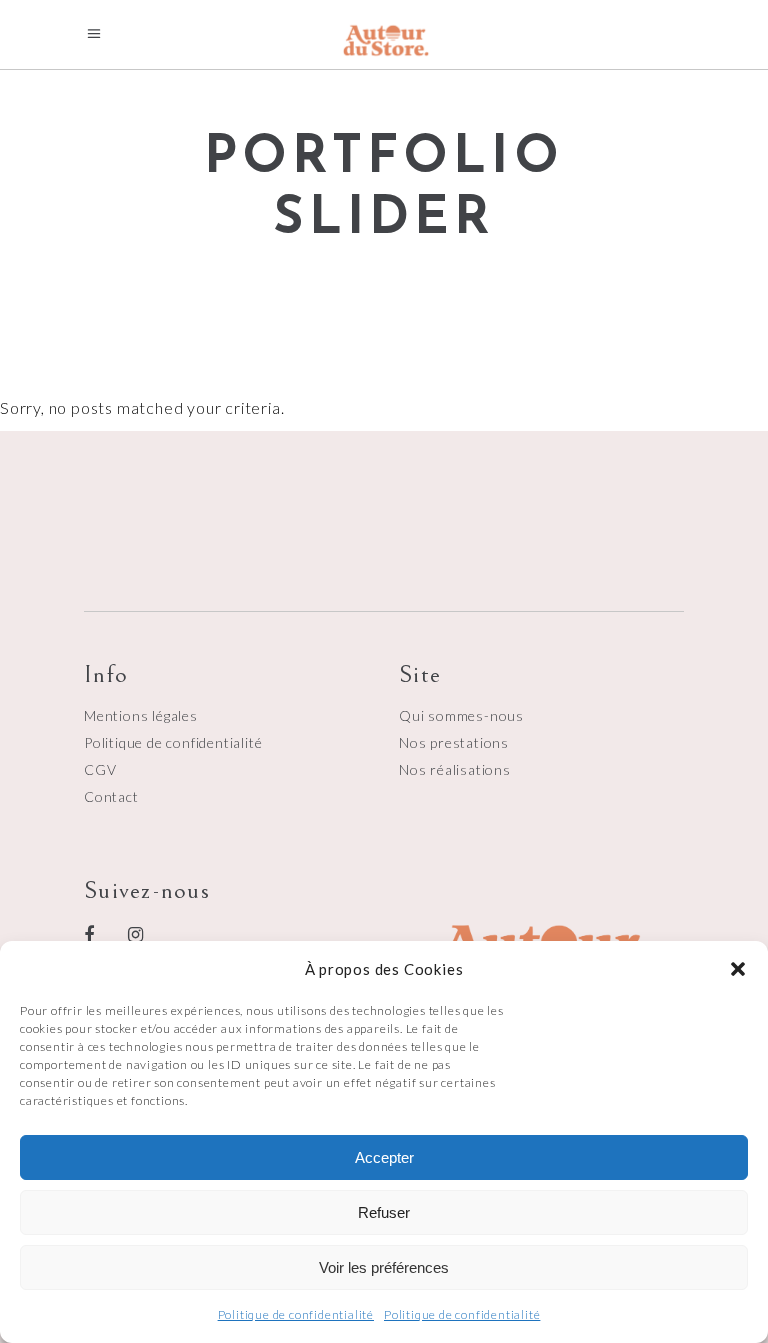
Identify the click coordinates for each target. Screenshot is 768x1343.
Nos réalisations (455, 769)
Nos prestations (454, 742)
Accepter (384, 1157)
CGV (100, 769)
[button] (738, 969)
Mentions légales (141, 715)
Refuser (384, 1212)
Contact (111, 796)
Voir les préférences (384, 1267)
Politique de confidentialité (296, 1314)
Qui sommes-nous (461, 715)
